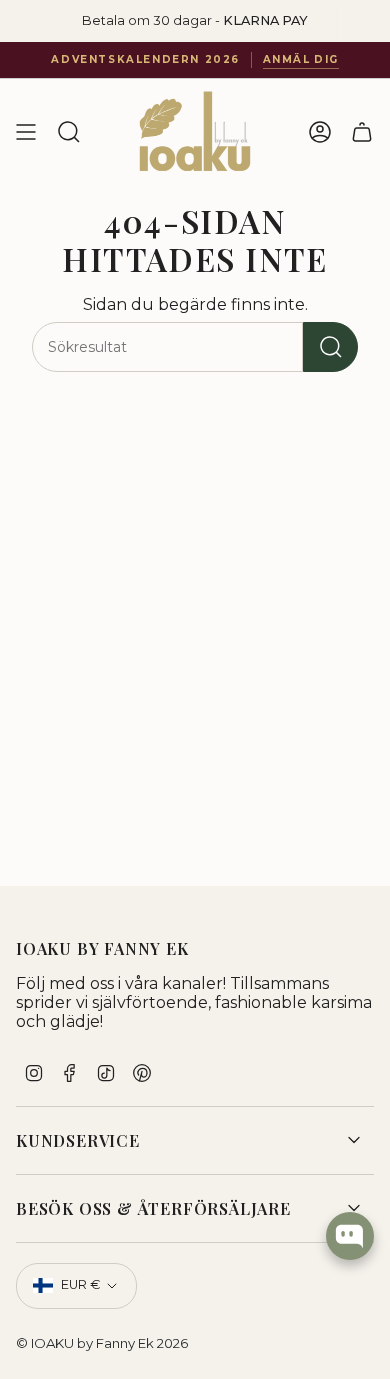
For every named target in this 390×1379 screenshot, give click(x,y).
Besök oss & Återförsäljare (153, 1208)
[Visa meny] (26, 132)
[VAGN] (362, 132)
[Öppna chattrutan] (350, 1236)
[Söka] (330, 347)
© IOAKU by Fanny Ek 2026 (102, 1343)
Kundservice (78, 1140)
